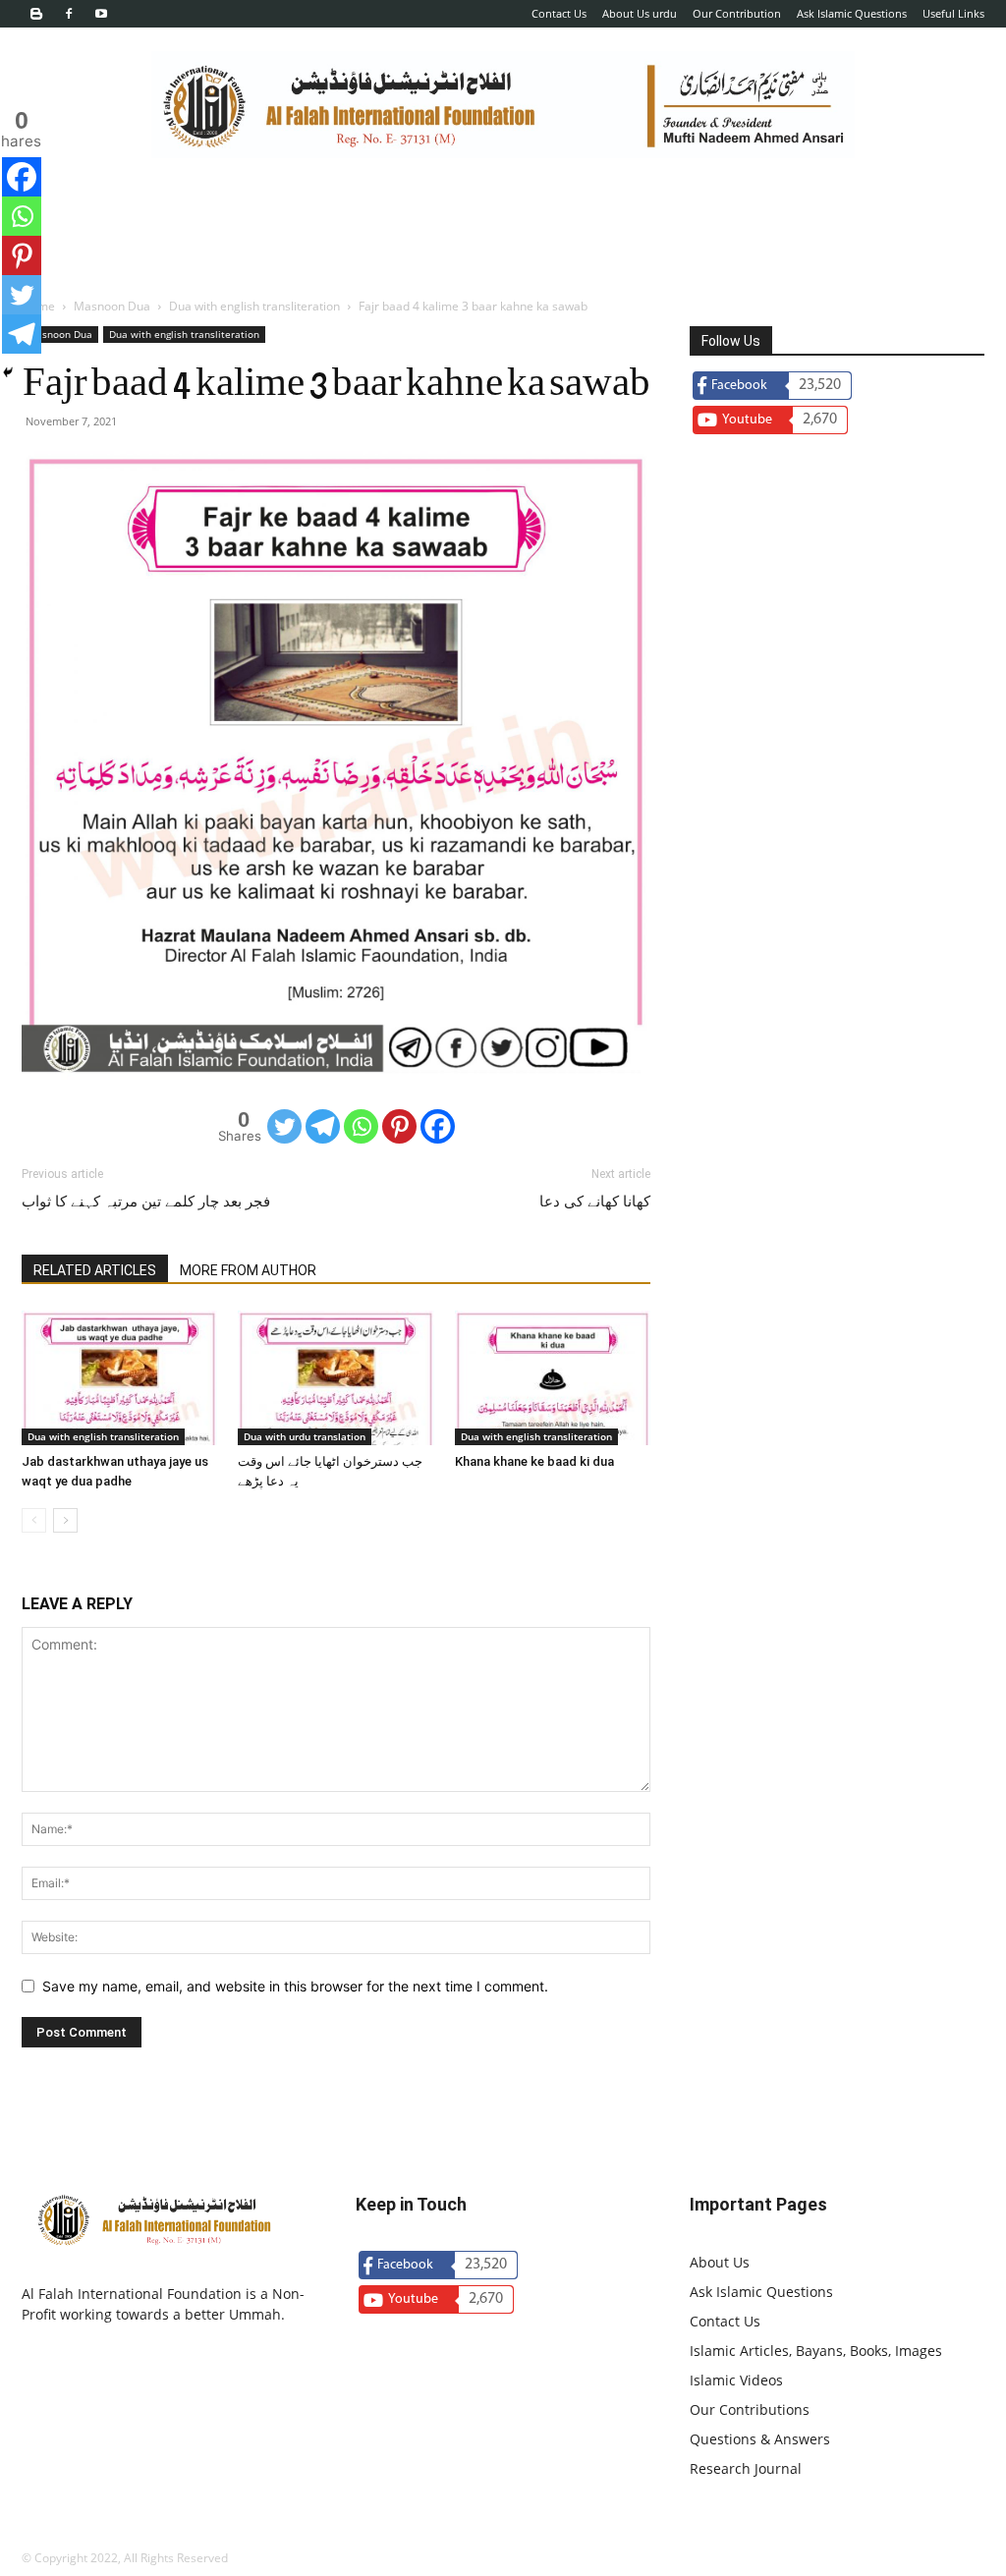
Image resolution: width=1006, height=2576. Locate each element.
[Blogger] (36, 14)
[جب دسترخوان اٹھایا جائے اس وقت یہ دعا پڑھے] (335, 1378)
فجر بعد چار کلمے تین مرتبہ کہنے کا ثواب (146, 1202)
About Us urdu (640, 13)
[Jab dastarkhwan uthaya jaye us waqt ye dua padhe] (119, 1378)
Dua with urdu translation (305, 1436)
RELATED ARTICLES (95, 1270)
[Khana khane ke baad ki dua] (553, 1378)
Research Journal (746, 2468)
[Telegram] (323, 1126)
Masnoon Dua (112, 306)
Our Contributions (750, 2409)
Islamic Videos (736, 2380)
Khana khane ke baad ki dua (534, 1461)
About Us (720, 2262)
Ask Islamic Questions (852, 13)
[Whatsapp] (361, 1126)
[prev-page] (34, 1520)
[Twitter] (284, 1126)
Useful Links (953, 13)
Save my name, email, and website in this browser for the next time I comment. (295, 1986)
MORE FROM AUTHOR (248, 1270)
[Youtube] (101, 14)
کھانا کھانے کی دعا (595, 1202)
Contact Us (559, 13)
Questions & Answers (760, 2439)
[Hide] (8, 372)
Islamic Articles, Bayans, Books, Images (816, 2351)
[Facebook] (69, 14)
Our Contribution (737, 13)
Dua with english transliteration (254, 306)
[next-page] (65, 1520)
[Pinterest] (399, 1126)
